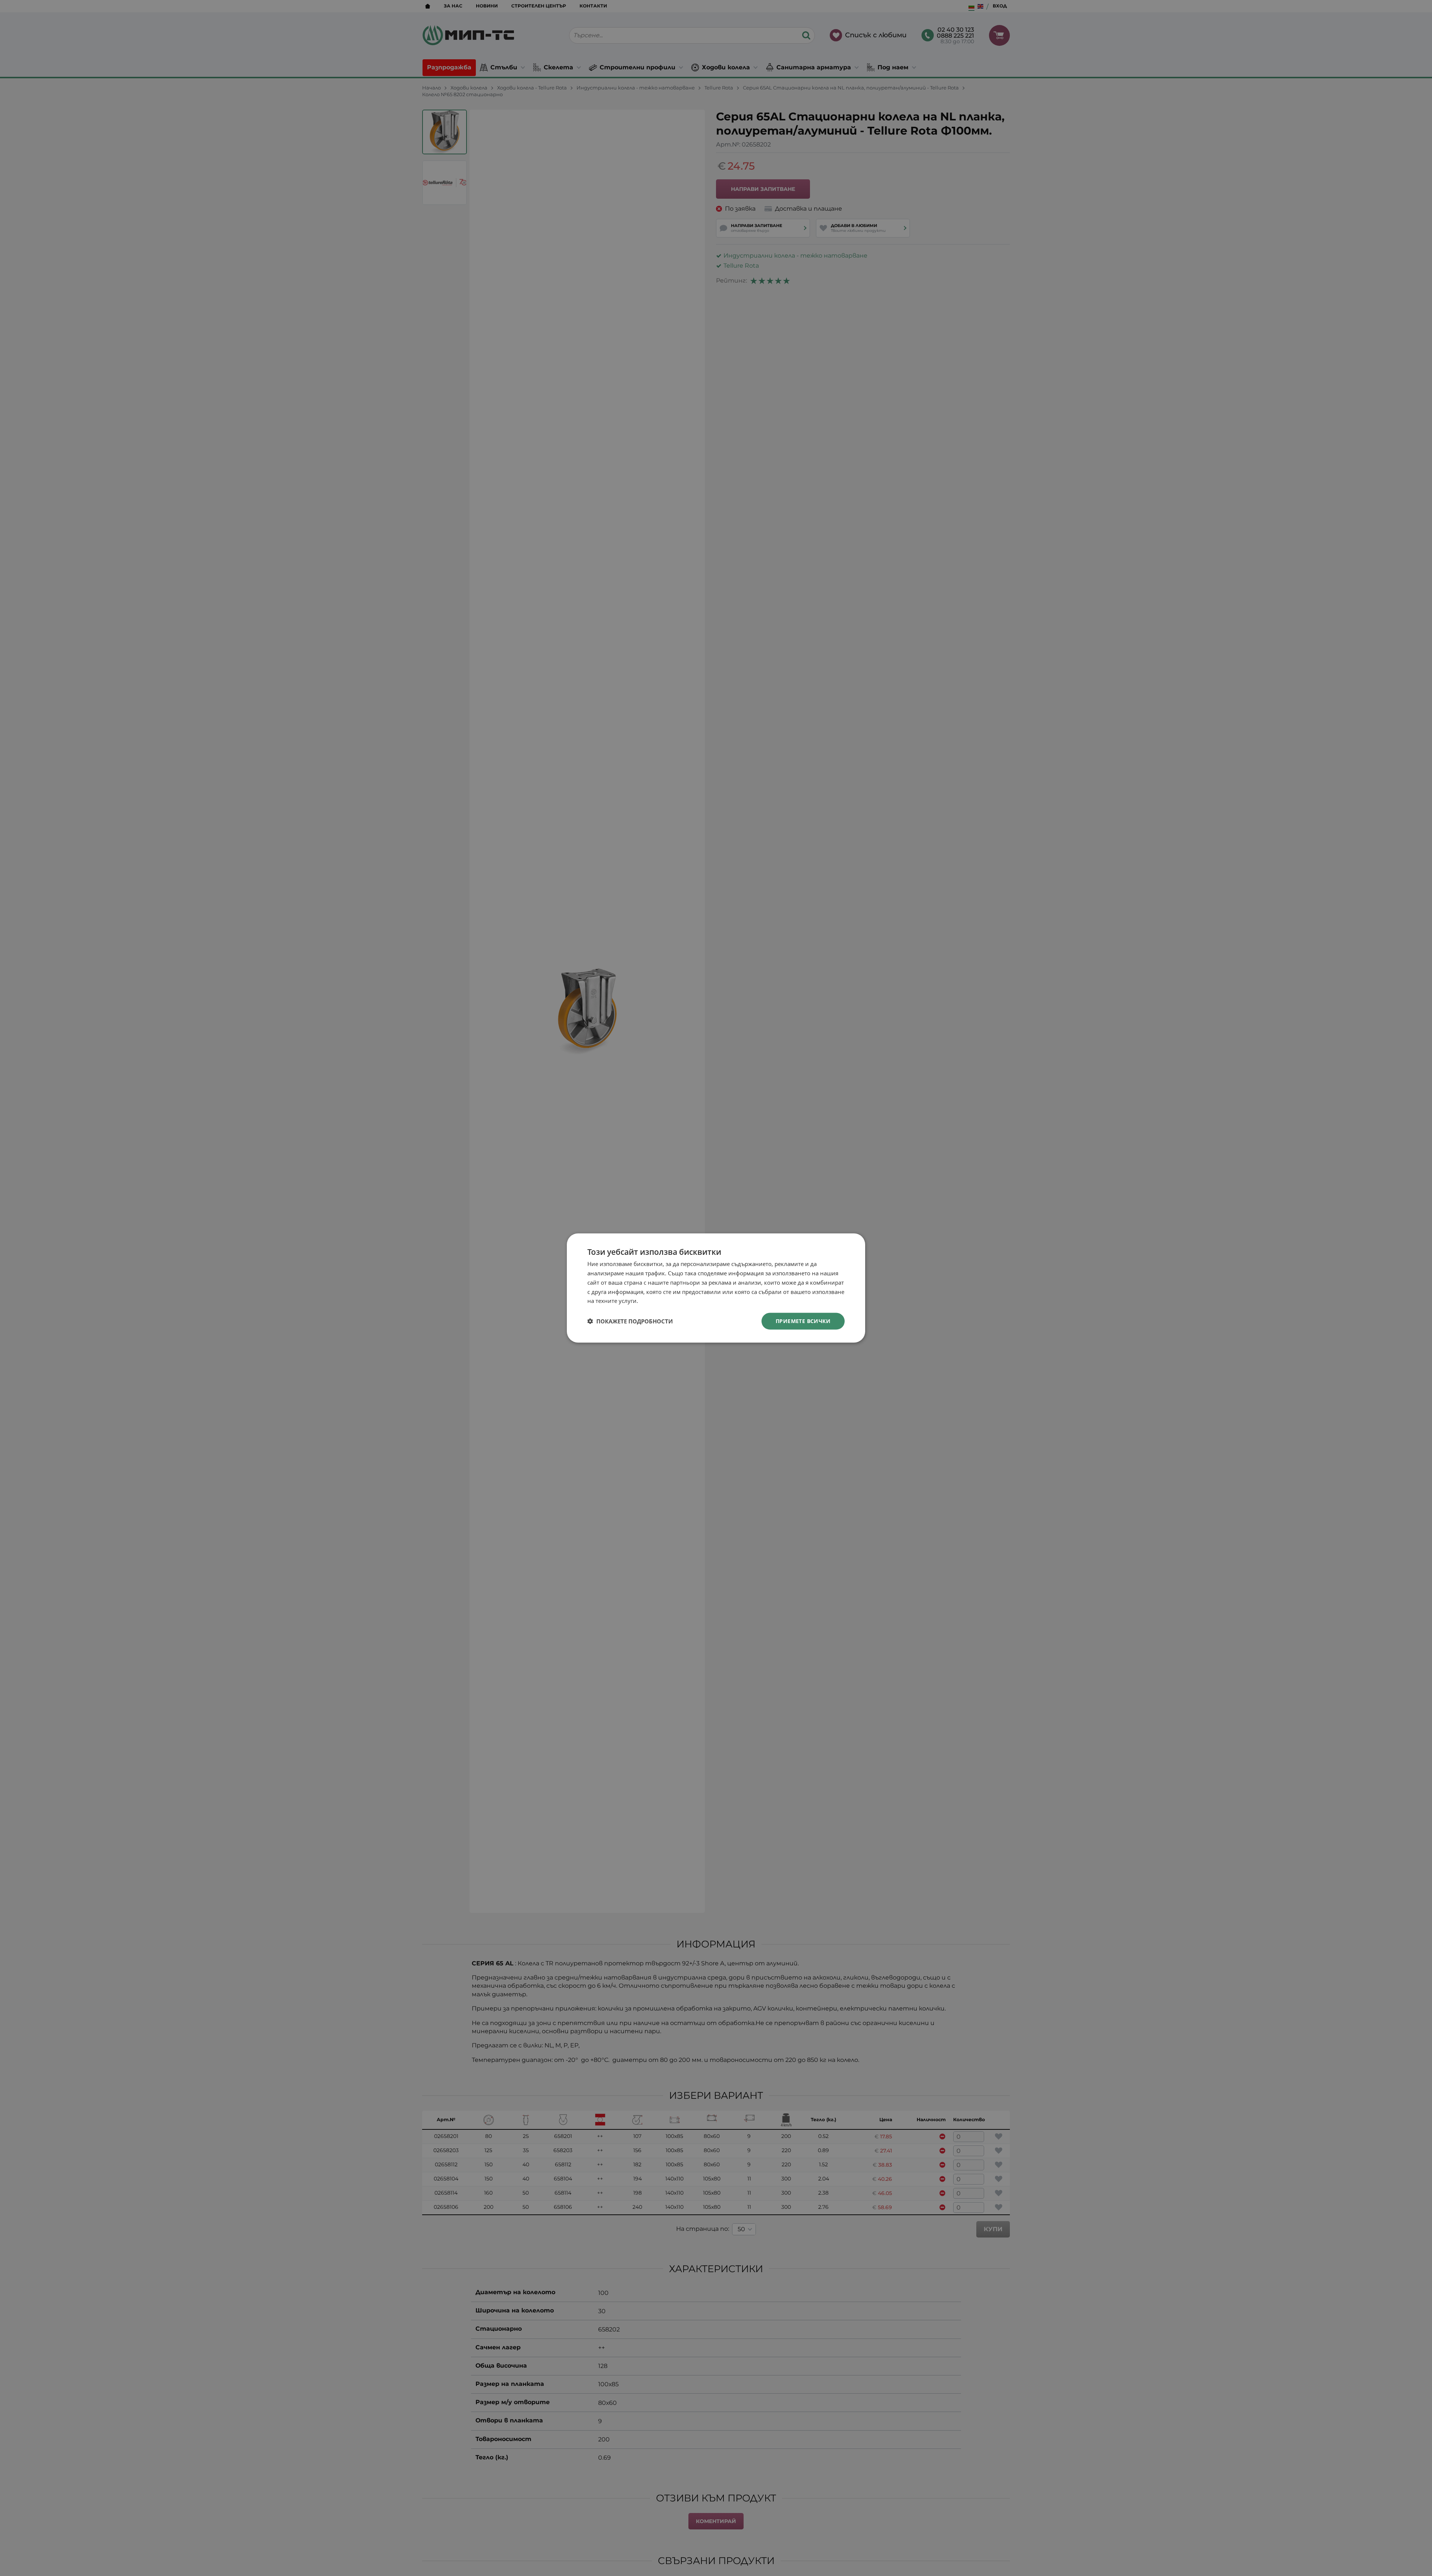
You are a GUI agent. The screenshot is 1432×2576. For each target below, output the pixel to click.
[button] (630, 1321)
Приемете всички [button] (803, 1321)
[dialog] (716, 1288)
